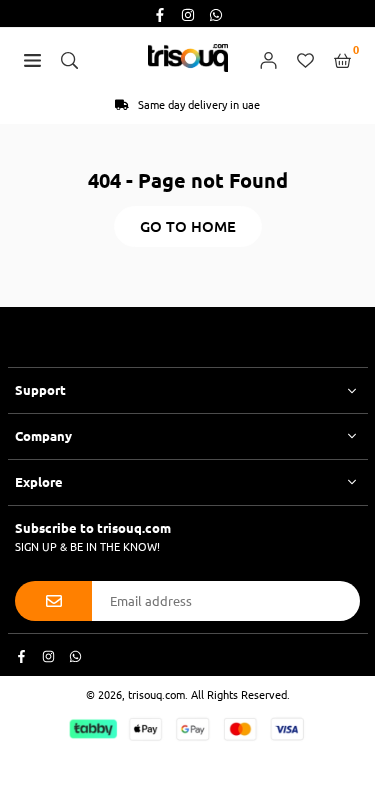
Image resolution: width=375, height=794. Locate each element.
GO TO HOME (188, 226)
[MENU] (32, 58)
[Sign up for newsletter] (53, 601)
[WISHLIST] (305, 58)
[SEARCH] (69, 58)
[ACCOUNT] (268, 58)
